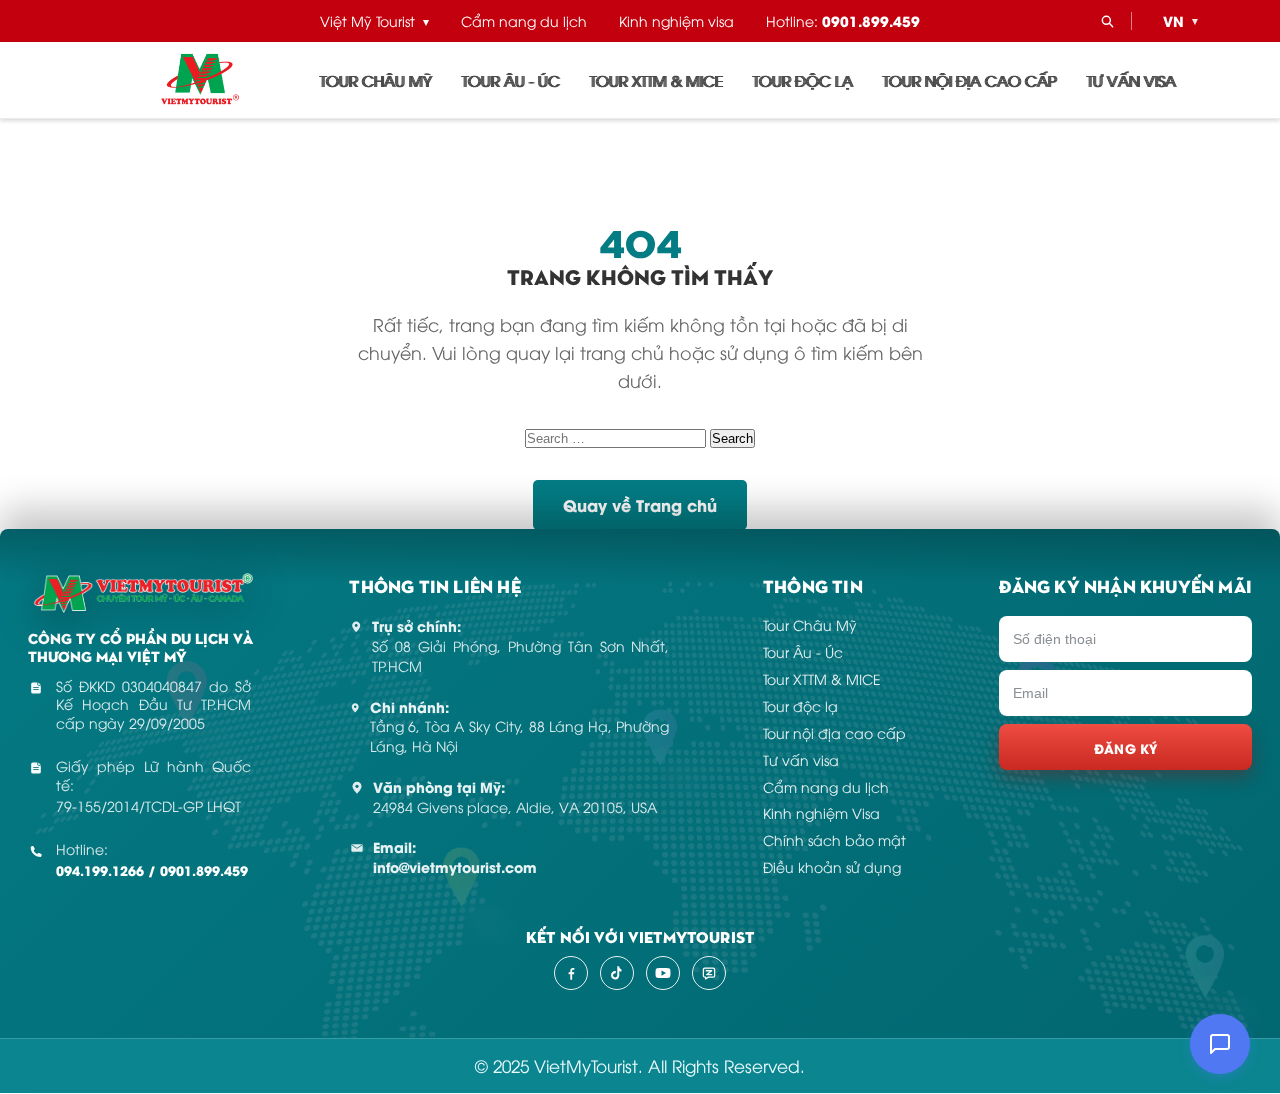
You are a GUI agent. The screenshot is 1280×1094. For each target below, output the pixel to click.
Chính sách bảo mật (834, 839)
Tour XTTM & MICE (656, 80)
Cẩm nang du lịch (524, 20)
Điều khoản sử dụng (832, 866)
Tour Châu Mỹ (376, 80)
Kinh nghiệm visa (676, 20)
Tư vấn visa (1131, 80)
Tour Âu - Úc (511, 80)
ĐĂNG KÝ (1126, 747)
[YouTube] (663, 973)
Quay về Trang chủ (640, 504)
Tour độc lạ (803, 80)
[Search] (1107, 21)
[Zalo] (709, 973)
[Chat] (1220, 1044)
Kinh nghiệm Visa (821, 812)
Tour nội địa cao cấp (970, 80)
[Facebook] (571, 973)
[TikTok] (617, 973)
